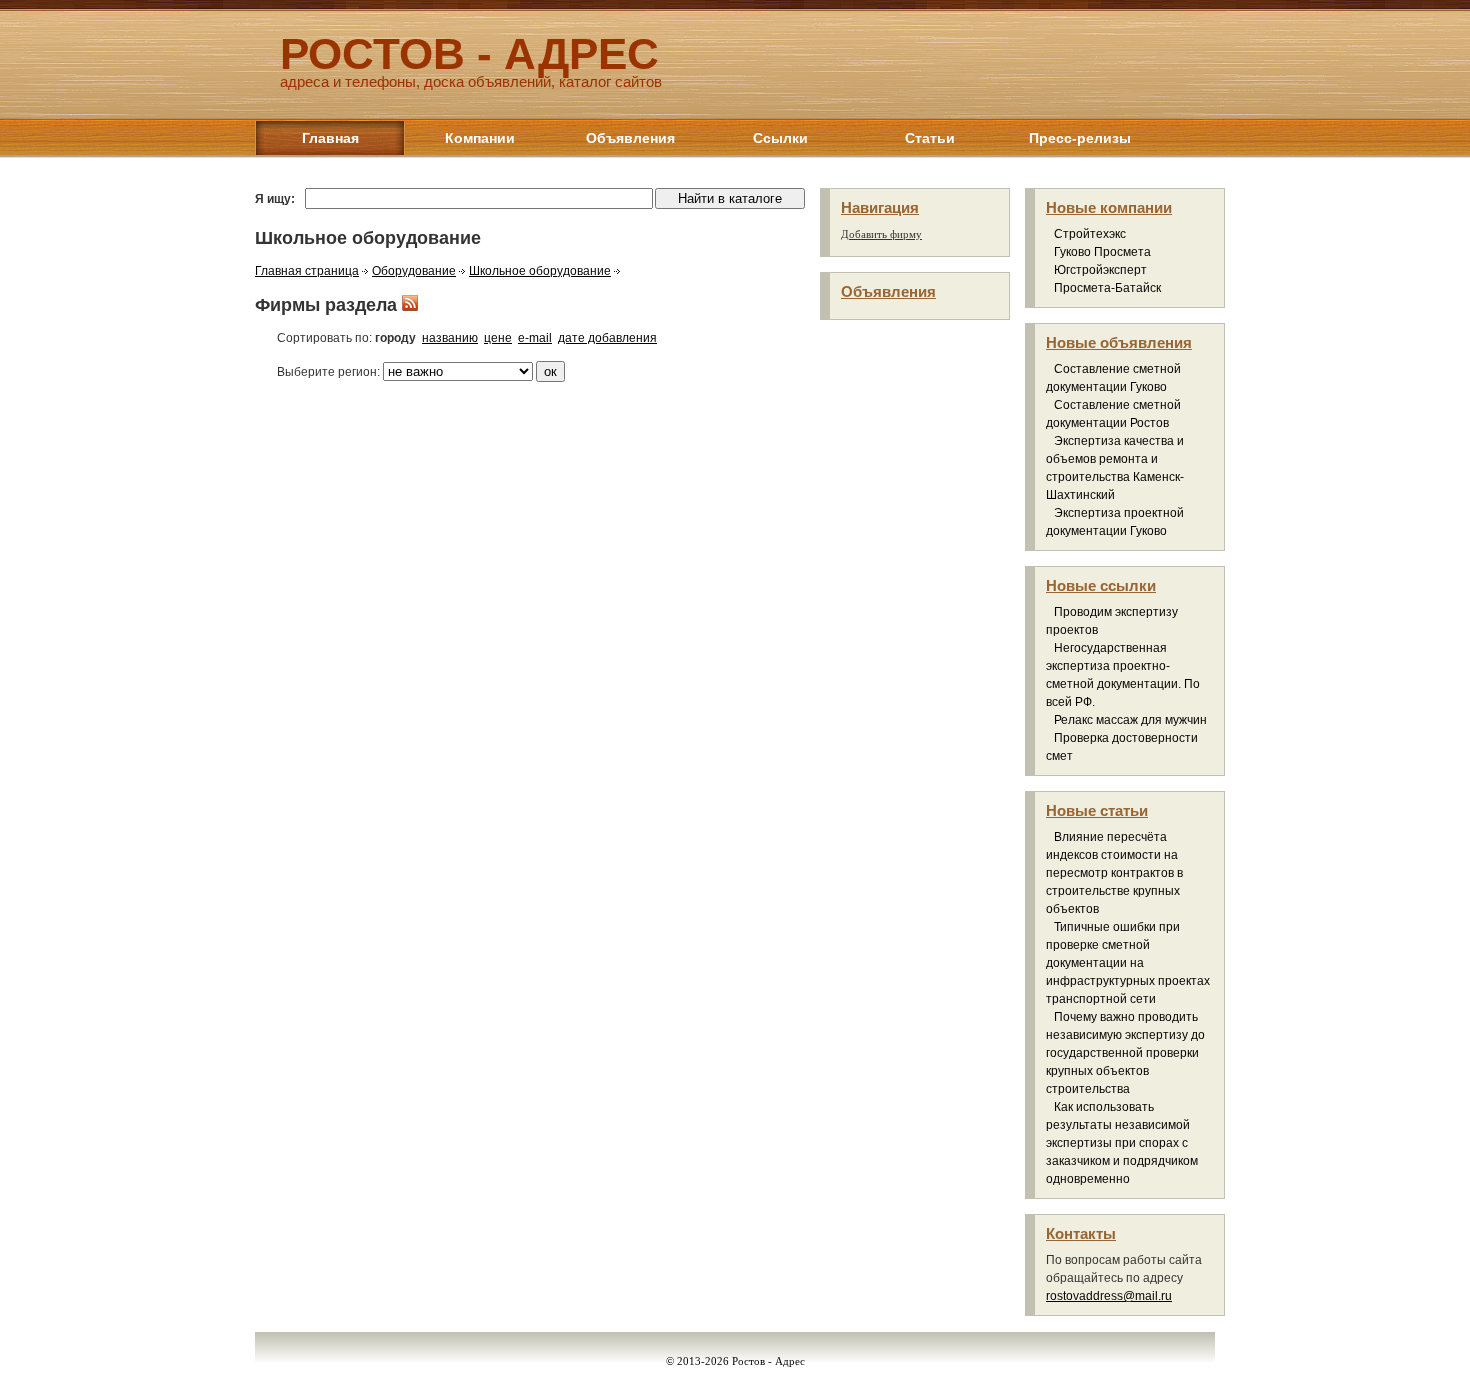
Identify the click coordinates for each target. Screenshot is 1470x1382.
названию (450, 338)
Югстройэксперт (1100, 270)
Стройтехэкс (1090, 234)
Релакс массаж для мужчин (1130, 720)
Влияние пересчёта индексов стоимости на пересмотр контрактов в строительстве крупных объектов (1114, 873)
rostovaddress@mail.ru (1109, 1296)
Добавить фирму (881, 234)
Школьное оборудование (540, 271)
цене (498, 338)
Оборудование (414, 271)
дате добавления (607, 338)
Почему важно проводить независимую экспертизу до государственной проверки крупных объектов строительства (1125, 1053)
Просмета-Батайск (1107, 288)
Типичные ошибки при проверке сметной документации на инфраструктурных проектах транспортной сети (1128, 963)
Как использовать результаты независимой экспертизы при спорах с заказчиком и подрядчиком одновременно (1122, 1143)
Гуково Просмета (1102, 252)
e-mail (535, 338)
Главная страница (307, 271)
